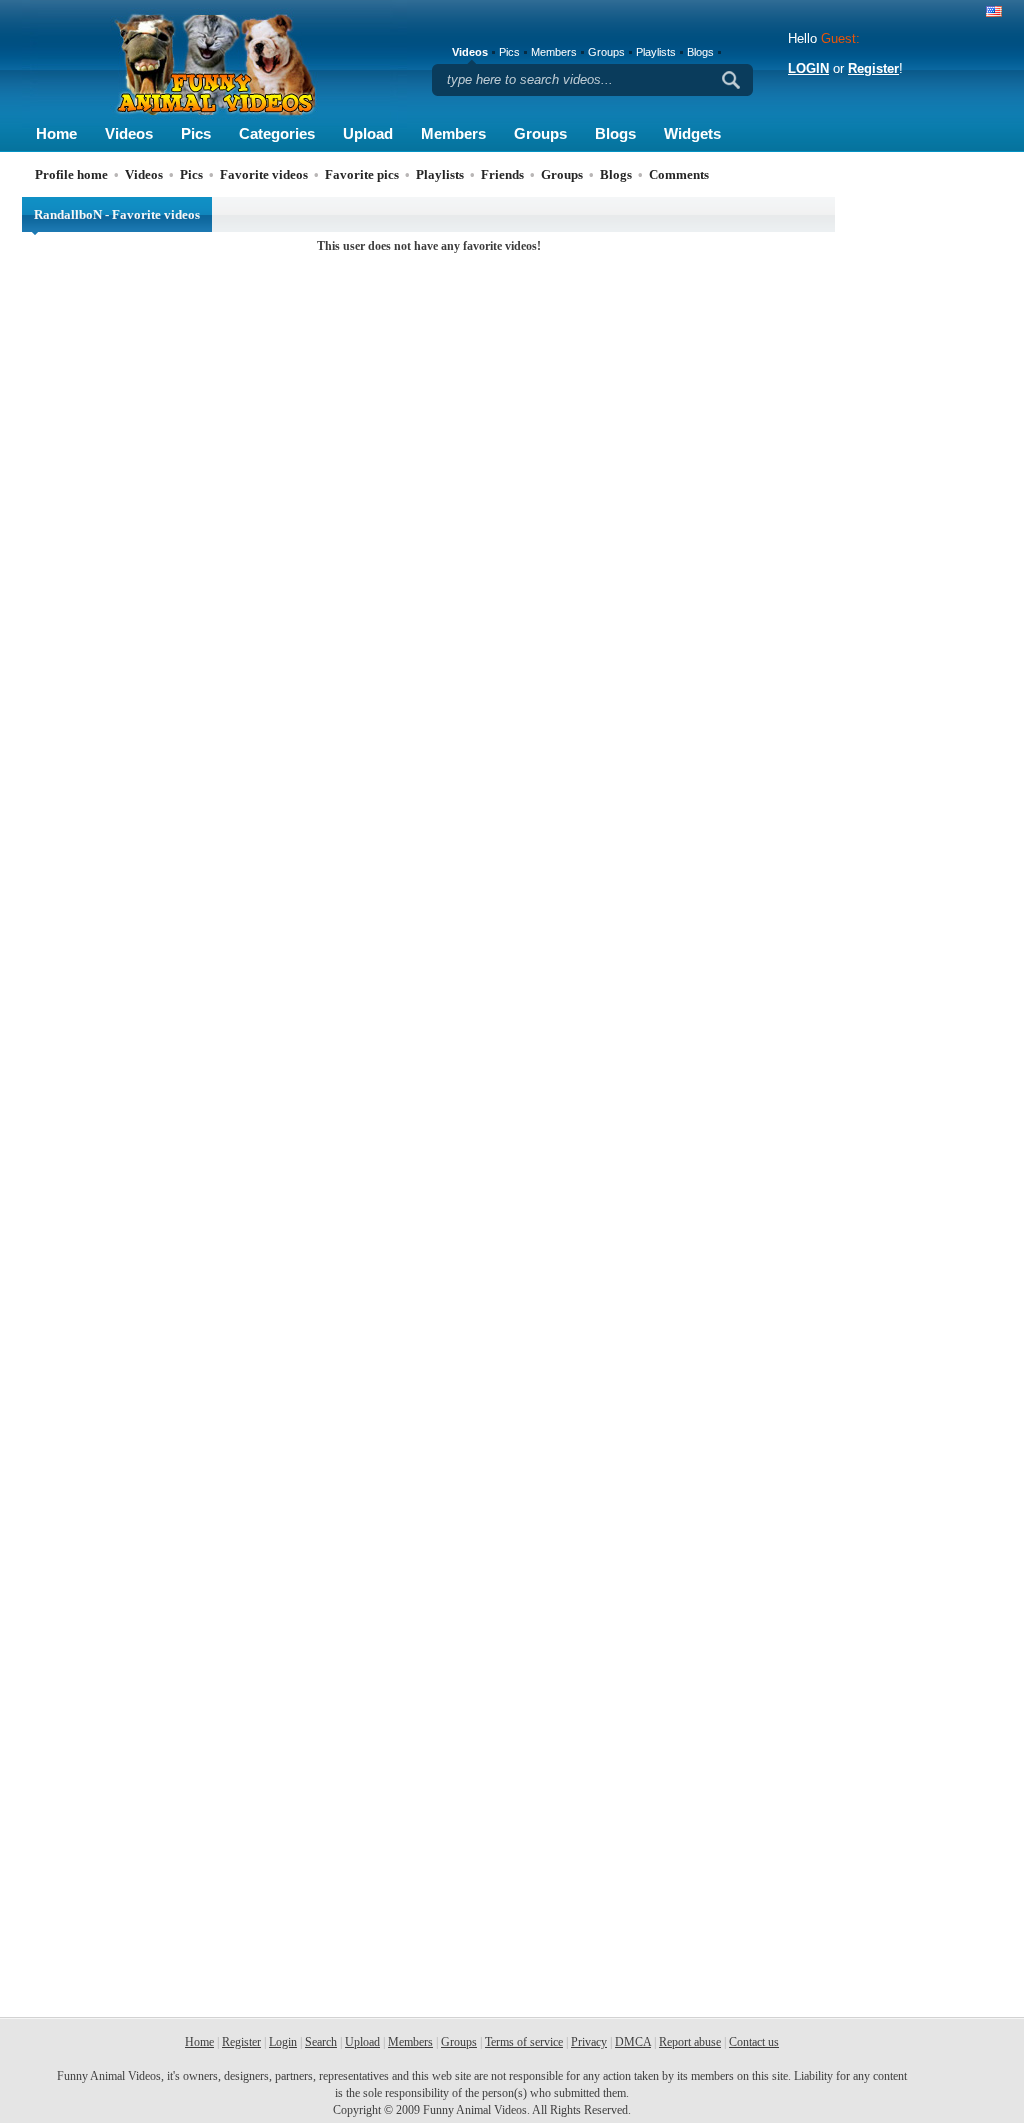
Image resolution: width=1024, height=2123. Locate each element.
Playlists (656, 52)
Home (56, 133)
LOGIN (808, 68)
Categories (277, 133)
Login (283, 2042)
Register (873, 68)
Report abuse (690, 2042)
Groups (540, 133)
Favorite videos (264, 174)
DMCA (633, 2042)
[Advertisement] (922, 497)
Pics (196, 133)
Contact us (754, 2042)
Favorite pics (362, 174)
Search (321, 2042)
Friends (502, 174)
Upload (368, 133)
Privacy (589, 2042)
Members (453, 133)
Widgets (692, 133)
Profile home (71, 174)
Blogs (615, 133)
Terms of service (524, 2042)
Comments (679, 174)
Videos (129, 133)
